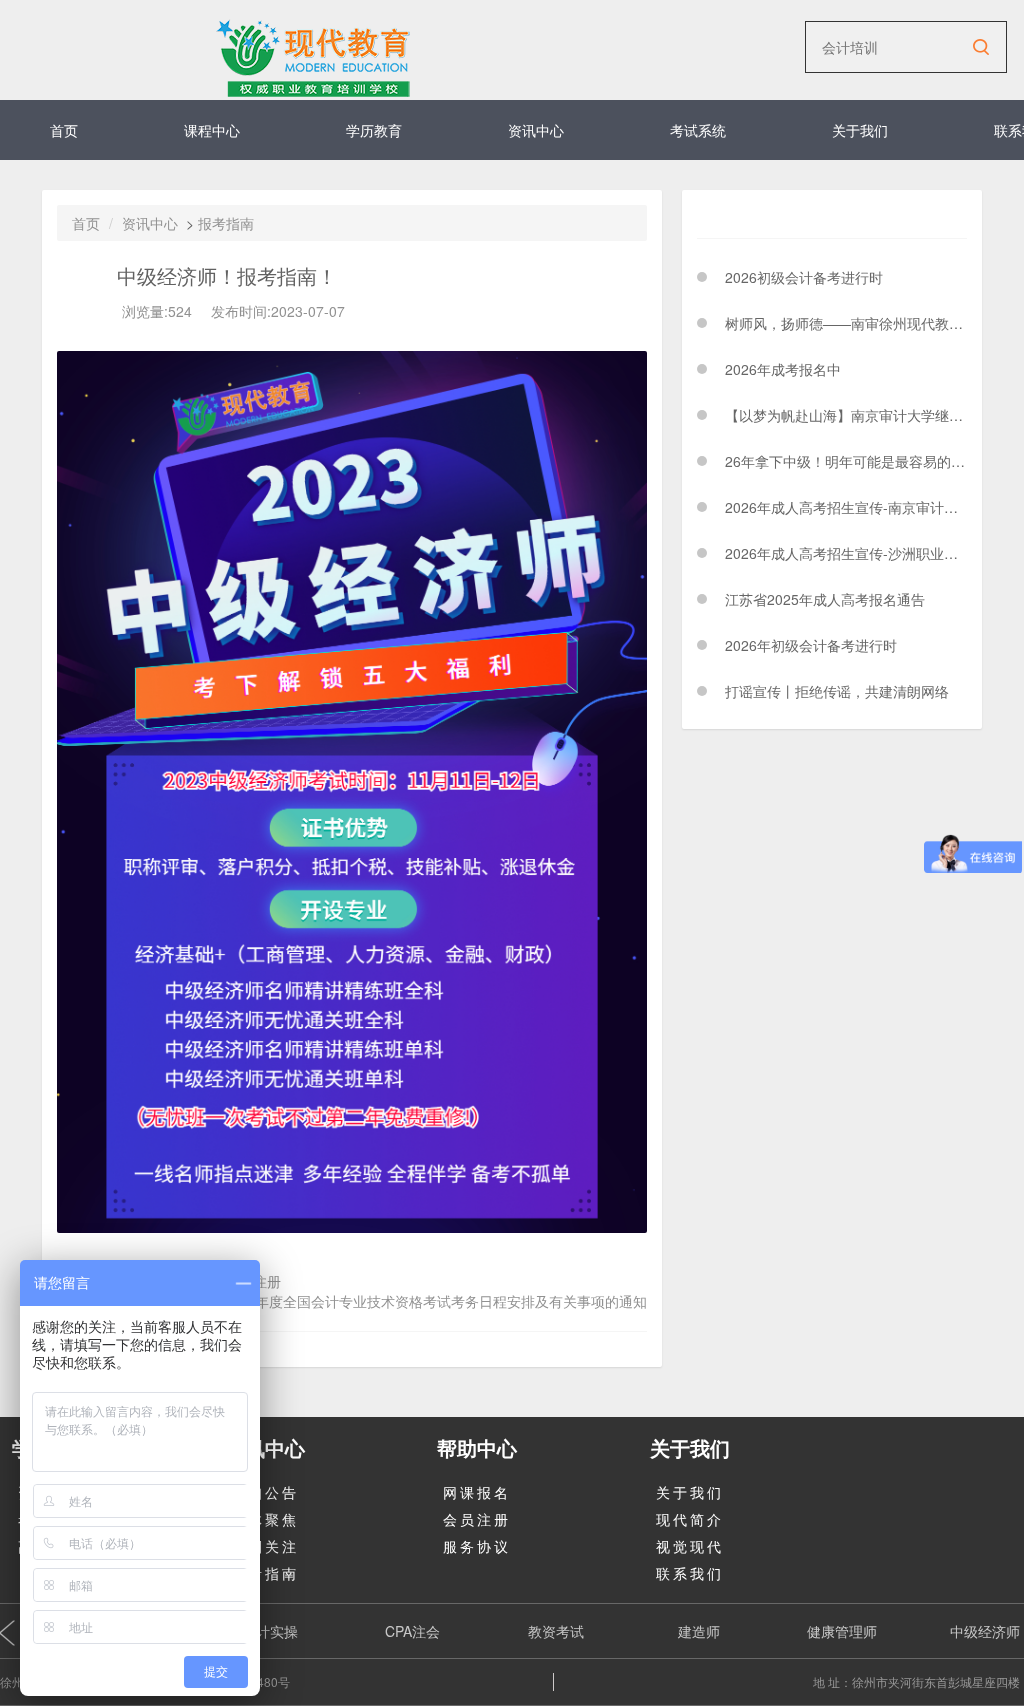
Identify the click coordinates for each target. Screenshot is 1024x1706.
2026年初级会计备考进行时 (811, 645)
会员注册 (477, 1519)
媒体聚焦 (265, 1519)
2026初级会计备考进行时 (804, 277)
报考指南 (226, 223)
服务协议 (477, 1546)
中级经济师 (985, 1631)
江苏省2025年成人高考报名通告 (825, 599)
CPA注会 (412, 1631)
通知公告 (265, 1492)
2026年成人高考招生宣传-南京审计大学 (846, 507)
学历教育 (374, 130)
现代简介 (690, 1519)
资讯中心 (536, 130)
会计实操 (270, 1631)
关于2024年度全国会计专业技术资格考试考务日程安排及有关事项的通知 (421, 1301)
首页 (64, 130)
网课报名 (477, 1492)
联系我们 (690, 1573)
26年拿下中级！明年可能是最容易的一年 (846, 461)
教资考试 (556, 1631)
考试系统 (698, 130)
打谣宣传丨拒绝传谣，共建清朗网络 (837, 691)
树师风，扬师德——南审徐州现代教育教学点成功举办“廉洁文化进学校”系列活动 (846, 323)
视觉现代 (690, 1546)
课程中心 (212, 130)
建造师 (699, 1631)
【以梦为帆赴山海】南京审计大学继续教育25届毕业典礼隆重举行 (846, 415)
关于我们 (860, 130)
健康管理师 (842, 1631)
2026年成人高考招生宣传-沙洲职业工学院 (846, 553)
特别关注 (265, 1546)
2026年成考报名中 (783, 369)
